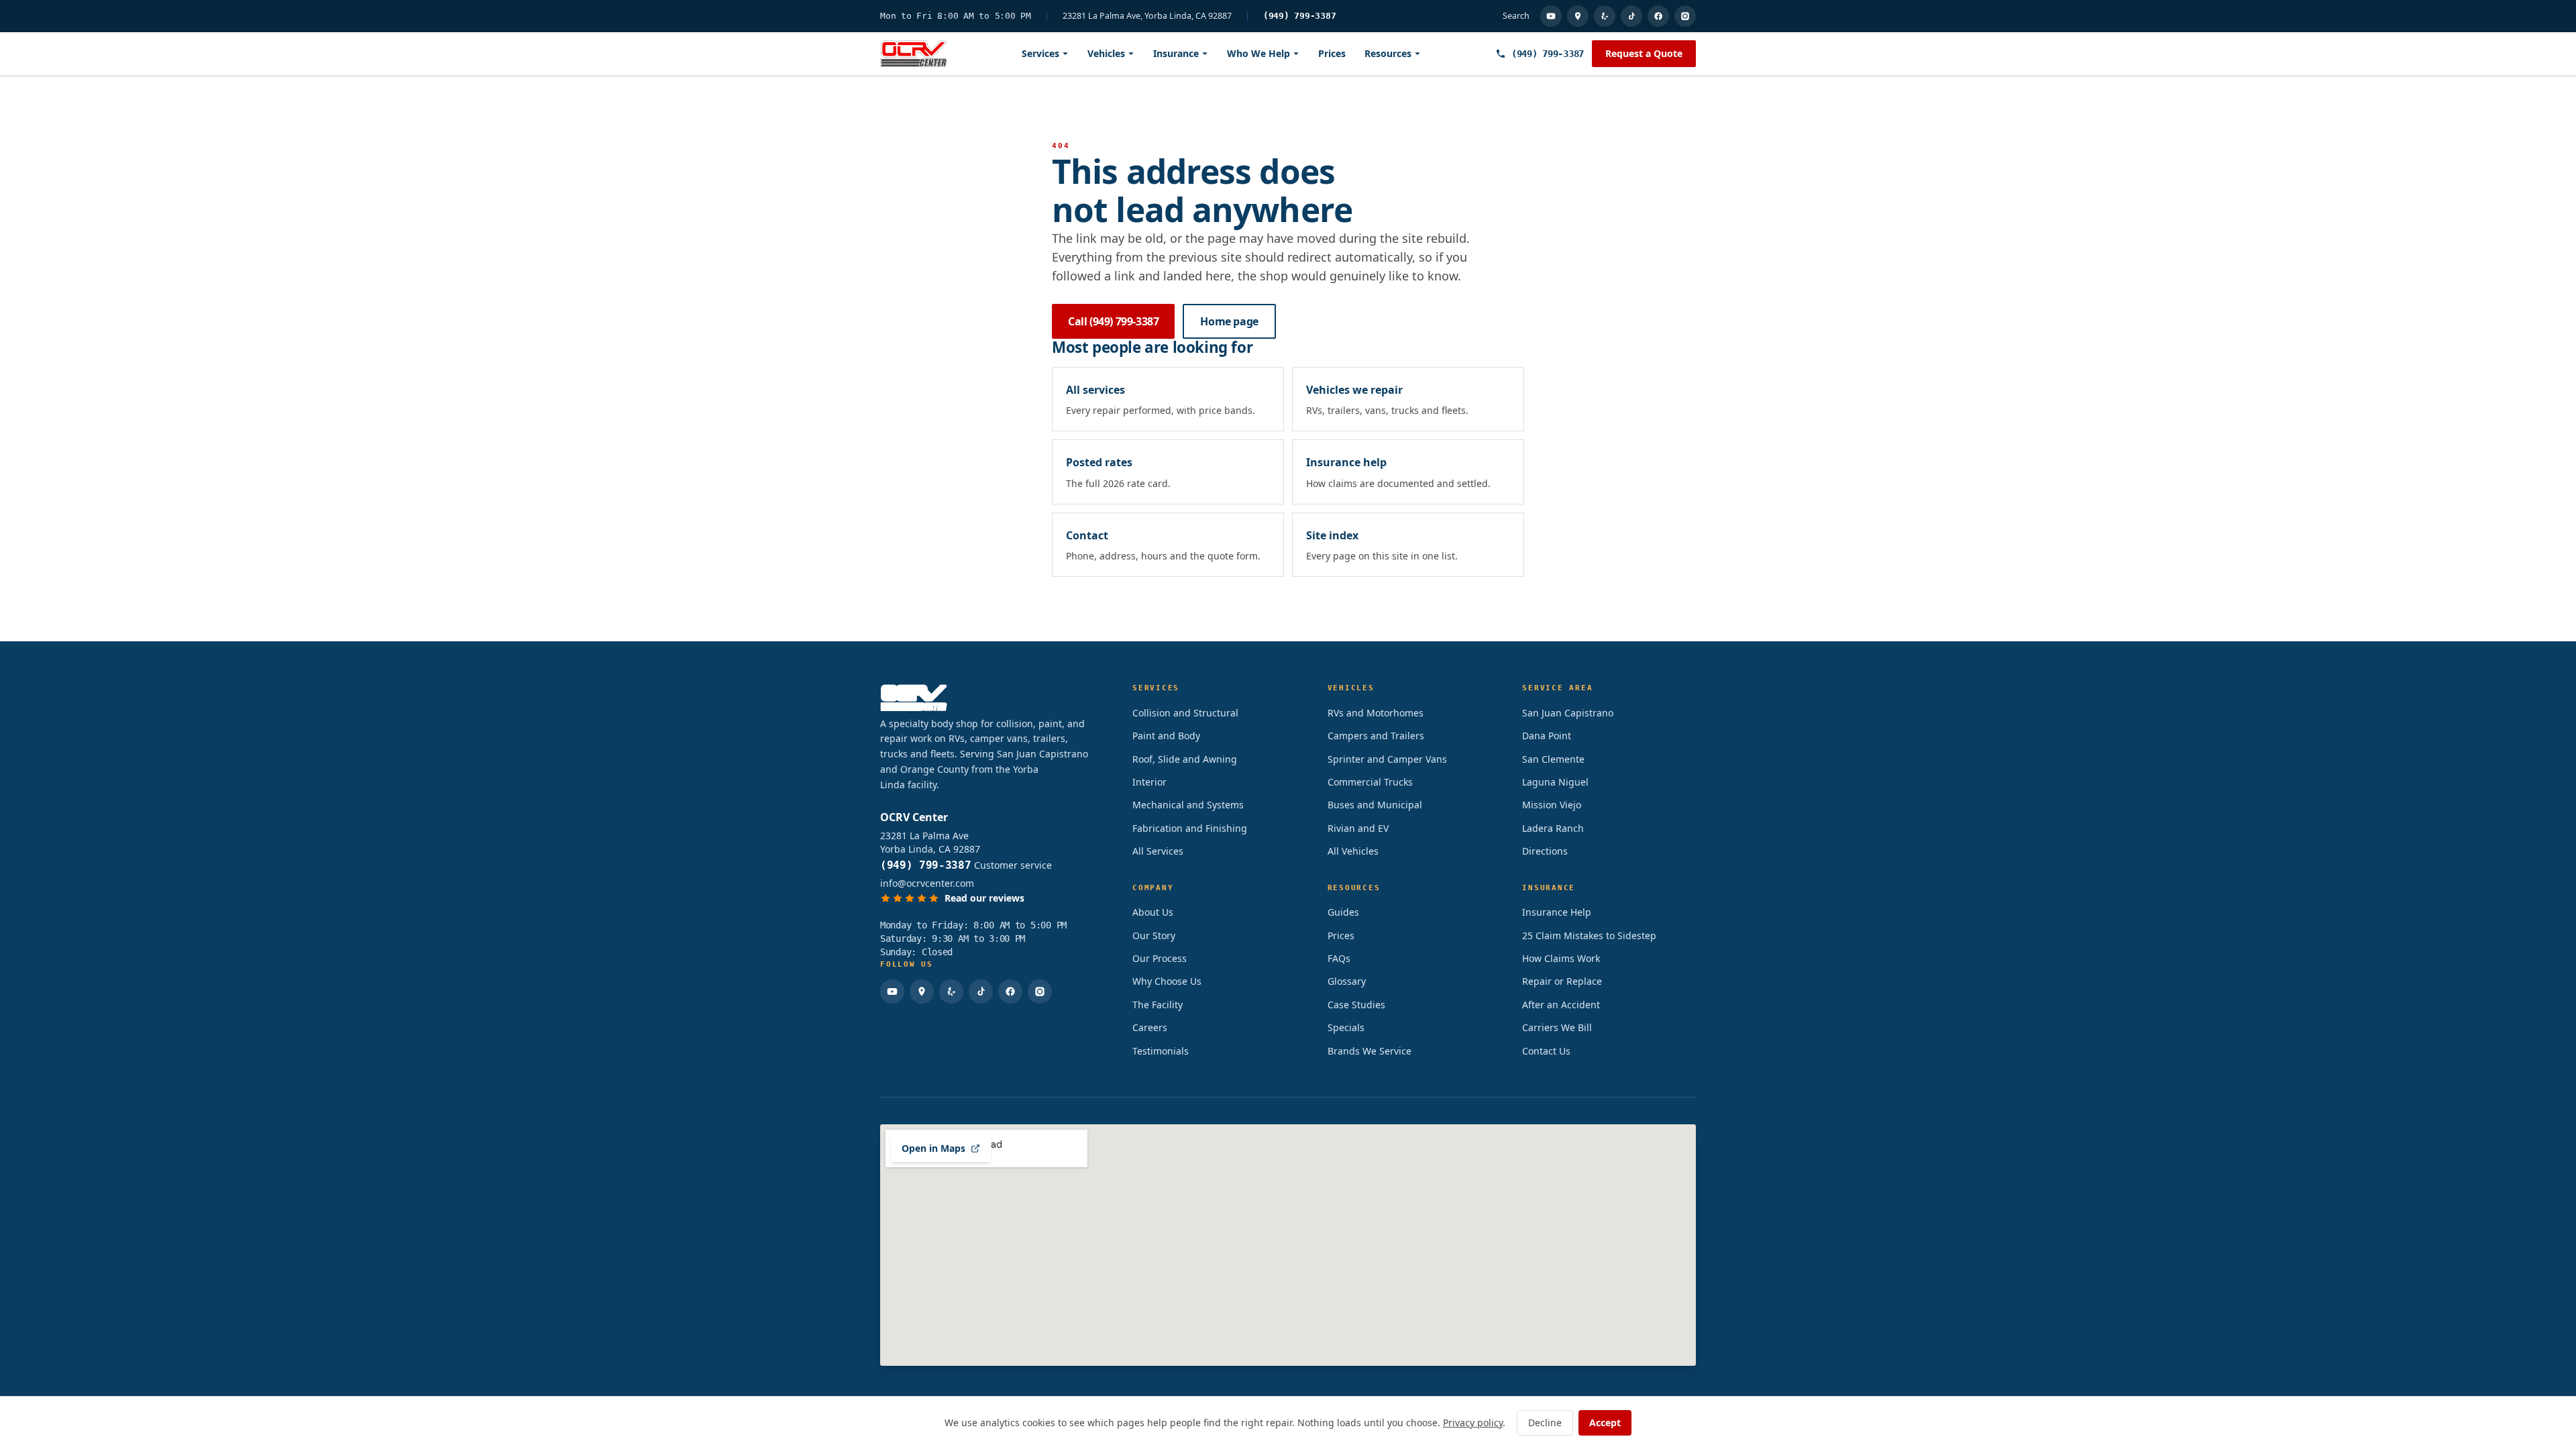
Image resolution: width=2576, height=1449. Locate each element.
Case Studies (1356, 1005)
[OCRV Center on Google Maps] (1578, 16)
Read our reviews (984, 898)
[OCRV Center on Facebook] (1658, 16)
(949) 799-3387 (1300, 16)
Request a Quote (1644, 53)
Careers (1150, 1027)
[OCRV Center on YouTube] (1551, 16)
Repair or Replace (1562, 981)
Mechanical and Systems (1188, 805)
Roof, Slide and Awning (1185, 759)
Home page (1229, 321)
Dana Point (1547, 736)
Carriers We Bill (1557, 1027)
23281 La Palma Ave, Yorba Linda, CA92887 (1147, 16)
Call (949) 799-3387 (1113, 321)
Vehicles (1106, 53)
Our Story (1154, 935)
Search (1516, 16)
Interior (1149, 782)
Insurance (1176, 53)
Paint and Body (1166, 736)
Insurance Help (1557, 912)
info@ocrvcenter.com (927, 883)
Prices (1332, 53)
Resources (1388, 53)
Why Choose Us (1167, 981)
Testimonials (1161, 1051)
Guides (1343, 912)
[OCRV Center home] (914, 54)
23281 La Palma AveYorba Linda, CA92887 (930, 842)
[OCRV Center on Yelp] (1605, 16)
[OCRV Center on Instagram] (1685, 16)
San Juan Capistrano (1568, 713)
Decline (1545, 1423)
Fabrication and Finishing (1190, 828)
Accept (1605, 1423)
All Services (1158, 851)
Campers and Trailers (1376, 736)
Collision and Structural (1185, 713)
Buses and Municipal (1375, 805)
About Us (1153, 912)
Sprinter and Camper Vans (1387, 759)
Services (1040, 53)
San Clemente (1553, 759)
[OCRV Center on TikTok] (1631, 16)
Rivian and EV (1358, 828)
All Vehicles (1353, 851)
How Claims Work (1561, 958)
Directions (1545, 851)
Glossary (1347, 981)
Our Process (1160, 958)
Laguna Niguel (1555, 782)
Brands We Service (1370, 1051)
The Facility (1158, 1005)
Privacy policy (1473, 1423)
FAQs (1339, 958)
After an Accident (1561, 1005)
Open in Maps (933, 1148)
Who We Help (1258, 53)
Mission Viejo (1552, 805)
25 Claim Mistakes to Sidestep (1589, 935)
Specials (1346, 1027)
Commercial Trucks (1370, 782)
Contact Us (1546, 1051)
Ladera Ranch (1553, 828)
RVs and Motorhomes (1376, 713)
